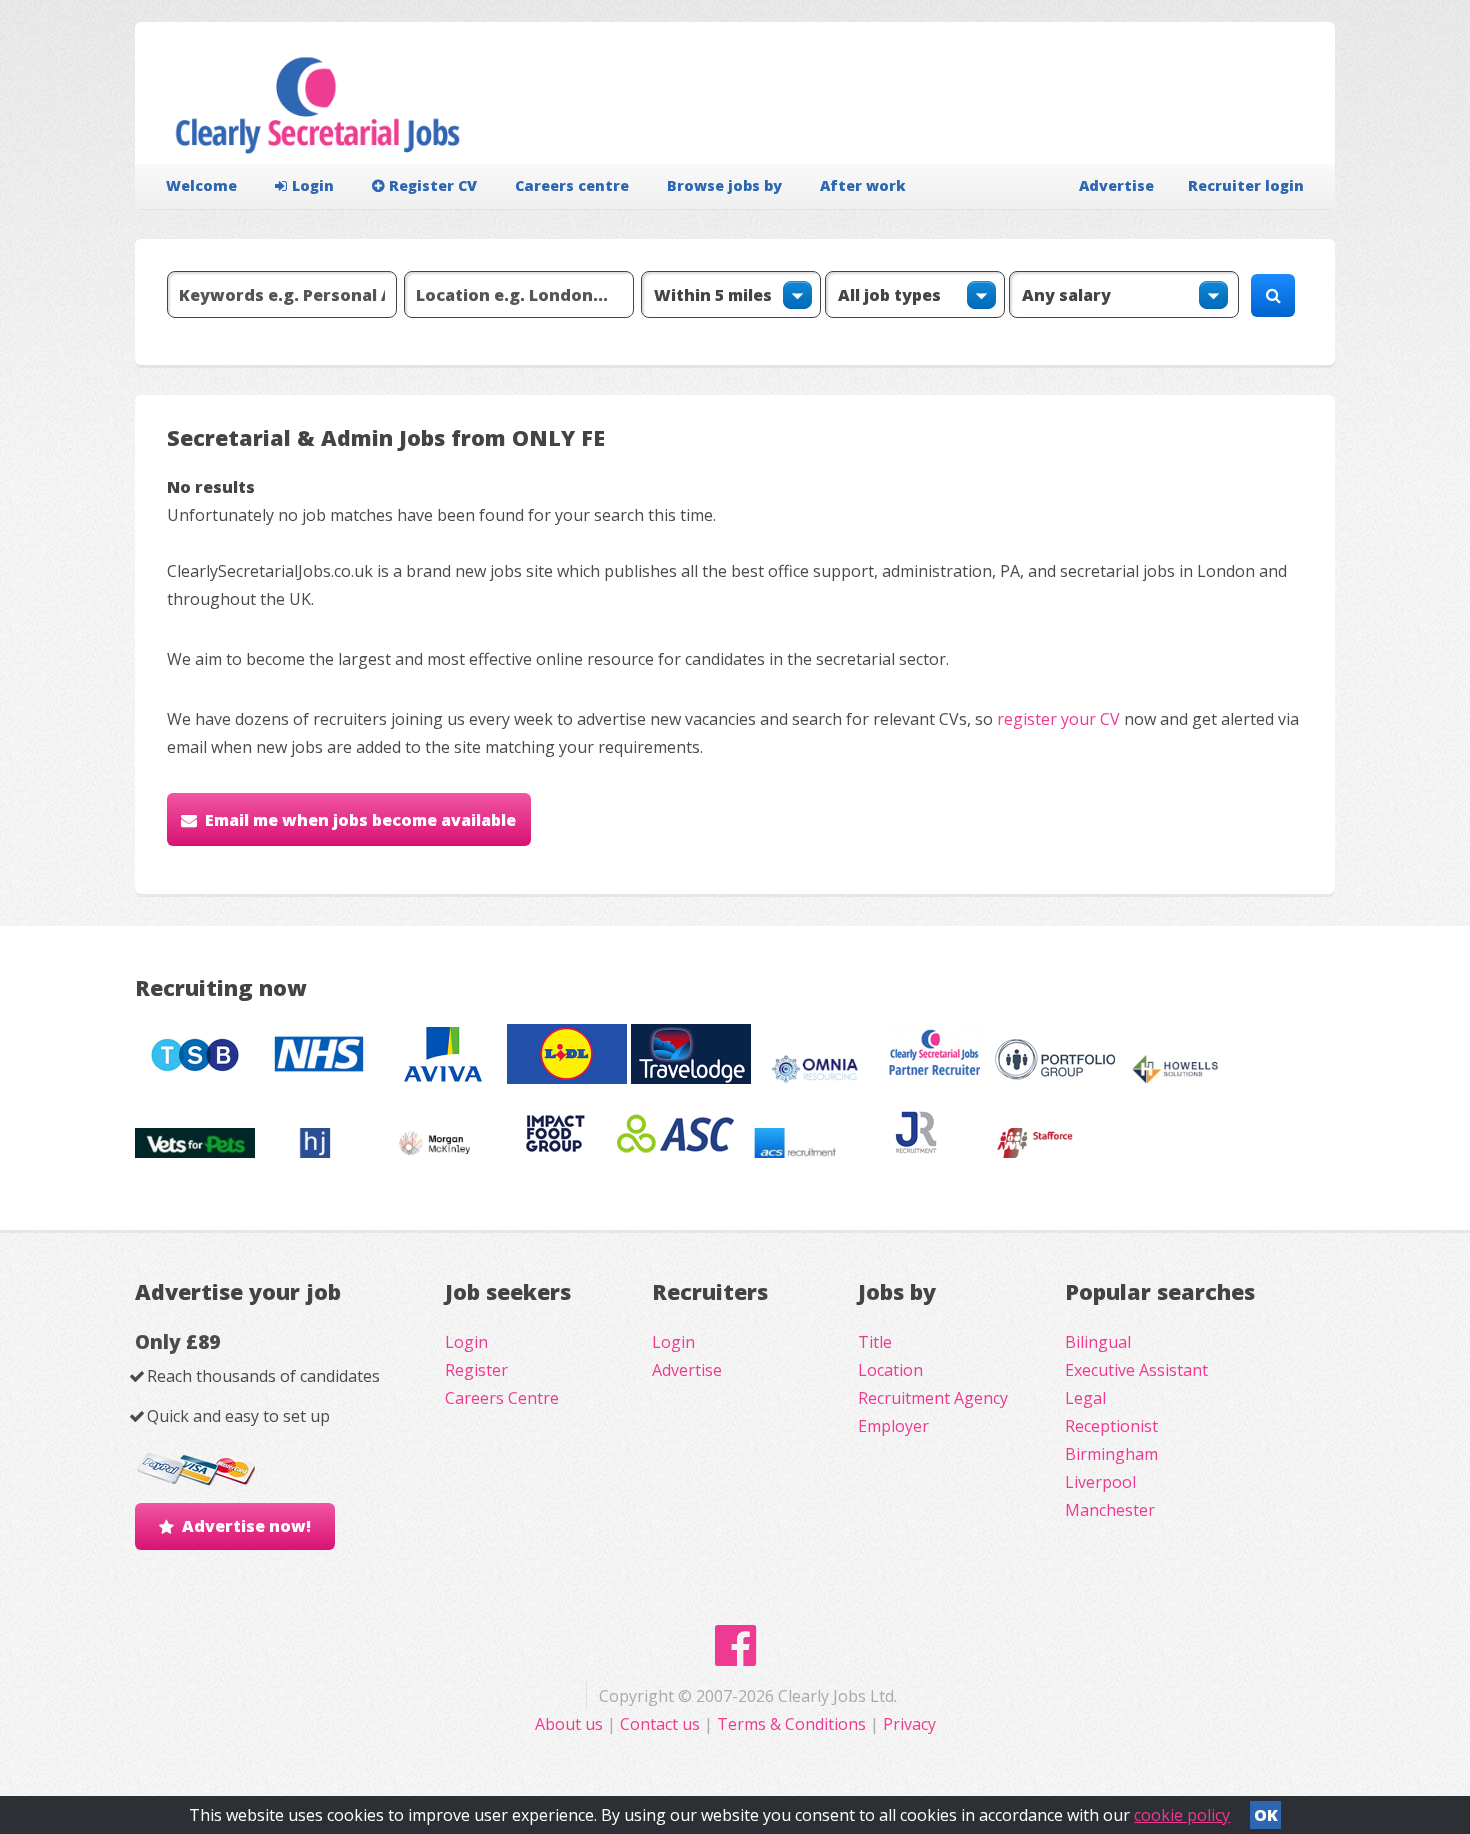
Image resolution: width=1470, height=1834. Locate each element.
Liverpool (1100, 1482)
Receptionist (1111, 1426)
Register (476, 1370)
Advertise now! (246, 1526)
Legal (1085, 1398)
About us (571, 1724)
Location (890, 1370)
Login (313, 185)
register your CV (1058, 719)
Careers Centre (502, 1398)
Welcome (201, 185)
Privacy (909, 1724)
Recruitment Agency (933, 1398)
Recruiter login (1246, 185)
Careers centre (572, 185)
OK (1266, 1815)
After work (863, 185)
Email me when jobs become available (360, 820)
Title (875, 1342)
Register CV (433, 185)
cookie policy (1182, 1815)
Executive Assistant (1136, 1370)
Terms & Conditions (791, 1724)
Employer (893, 1426)
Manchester (1110, 1510)
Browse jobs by (724, 185)
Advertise (1116, 185)
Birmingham (1111, 1454)
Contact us (662, 1724)
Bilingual (1098, 1342)
